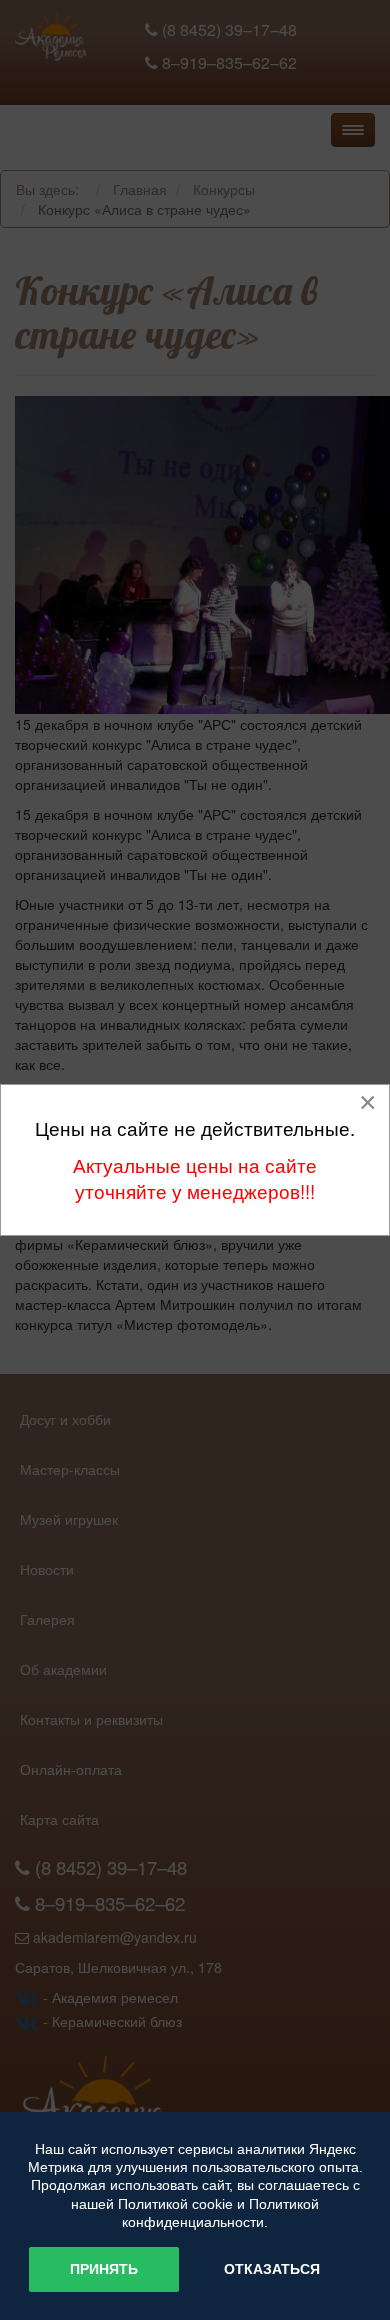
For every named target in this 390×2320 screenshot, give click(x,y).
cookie (212, 2204)
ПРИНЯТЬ (104, 2269)
